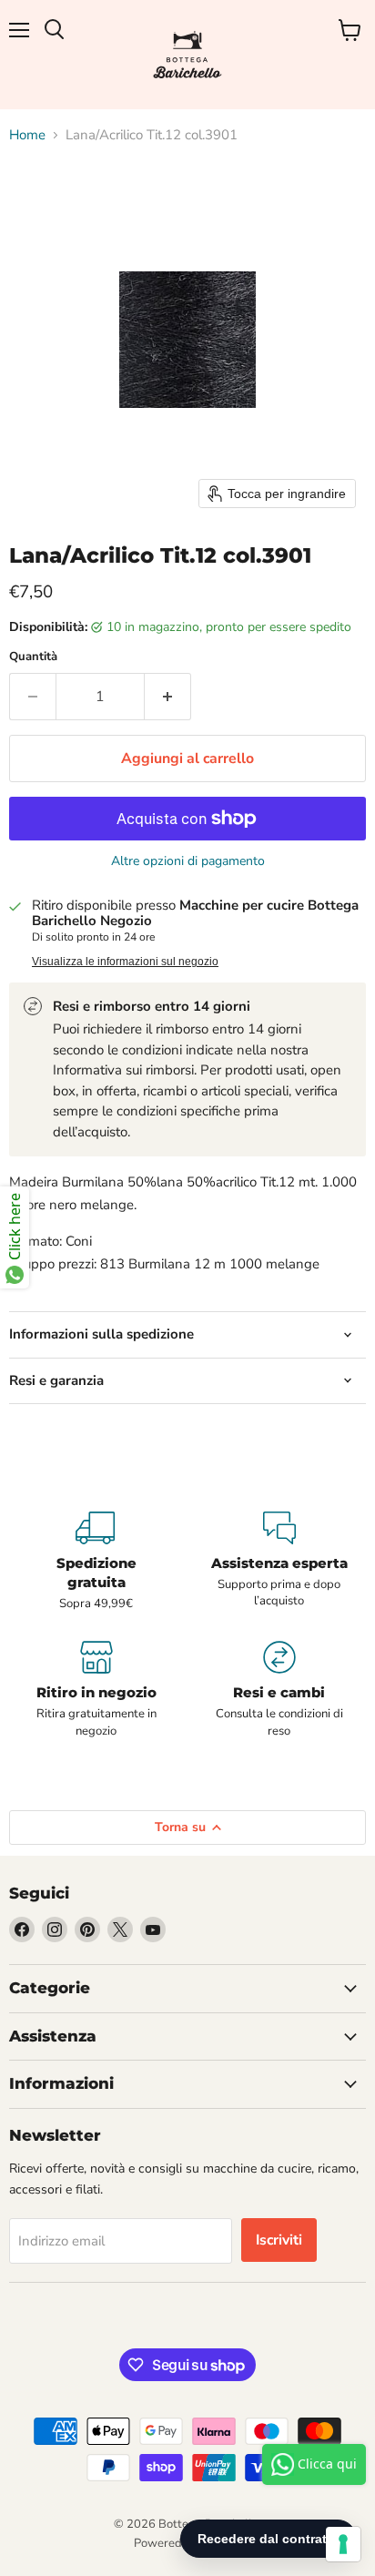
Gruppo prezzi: (53, 1264)
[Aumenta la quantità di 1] (168, 697)
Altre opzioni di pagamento (188, 861)
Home (27, 135)
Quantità (33, 657)
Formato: (35, 1241)
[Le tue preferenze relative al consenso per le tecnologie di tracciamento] (343, 2544)
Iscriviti (279, 2240)
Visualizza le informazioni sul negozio (125, 962)
